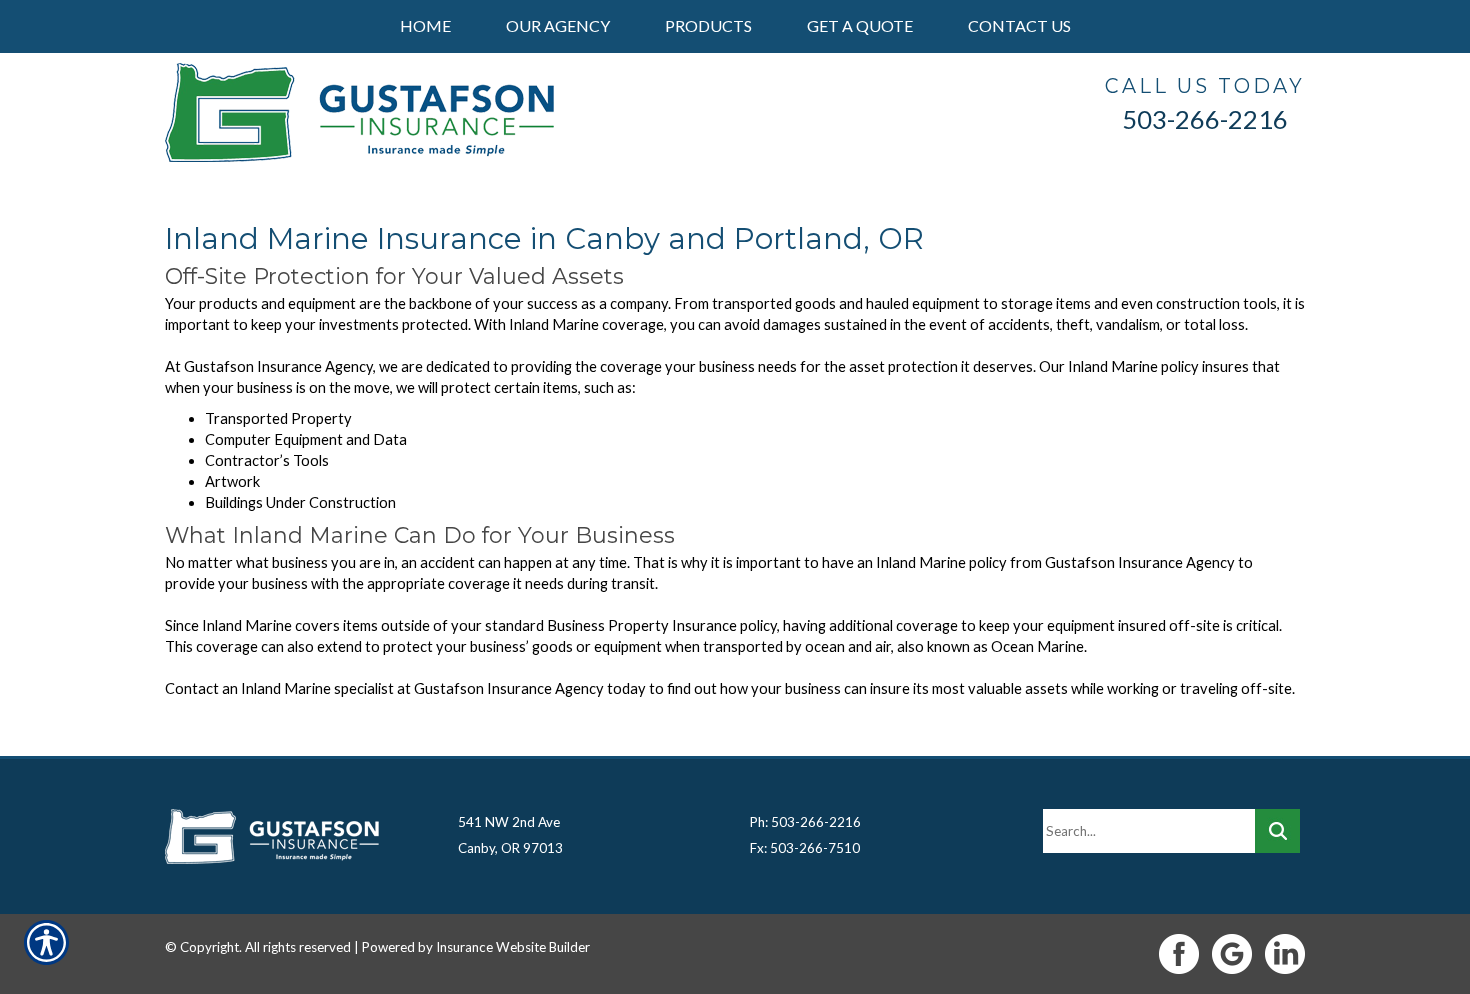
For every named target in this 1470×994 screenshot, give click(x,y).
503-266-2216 (1205, 119)
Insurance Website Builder (513, 947)
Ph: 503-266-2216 (805, 822)
